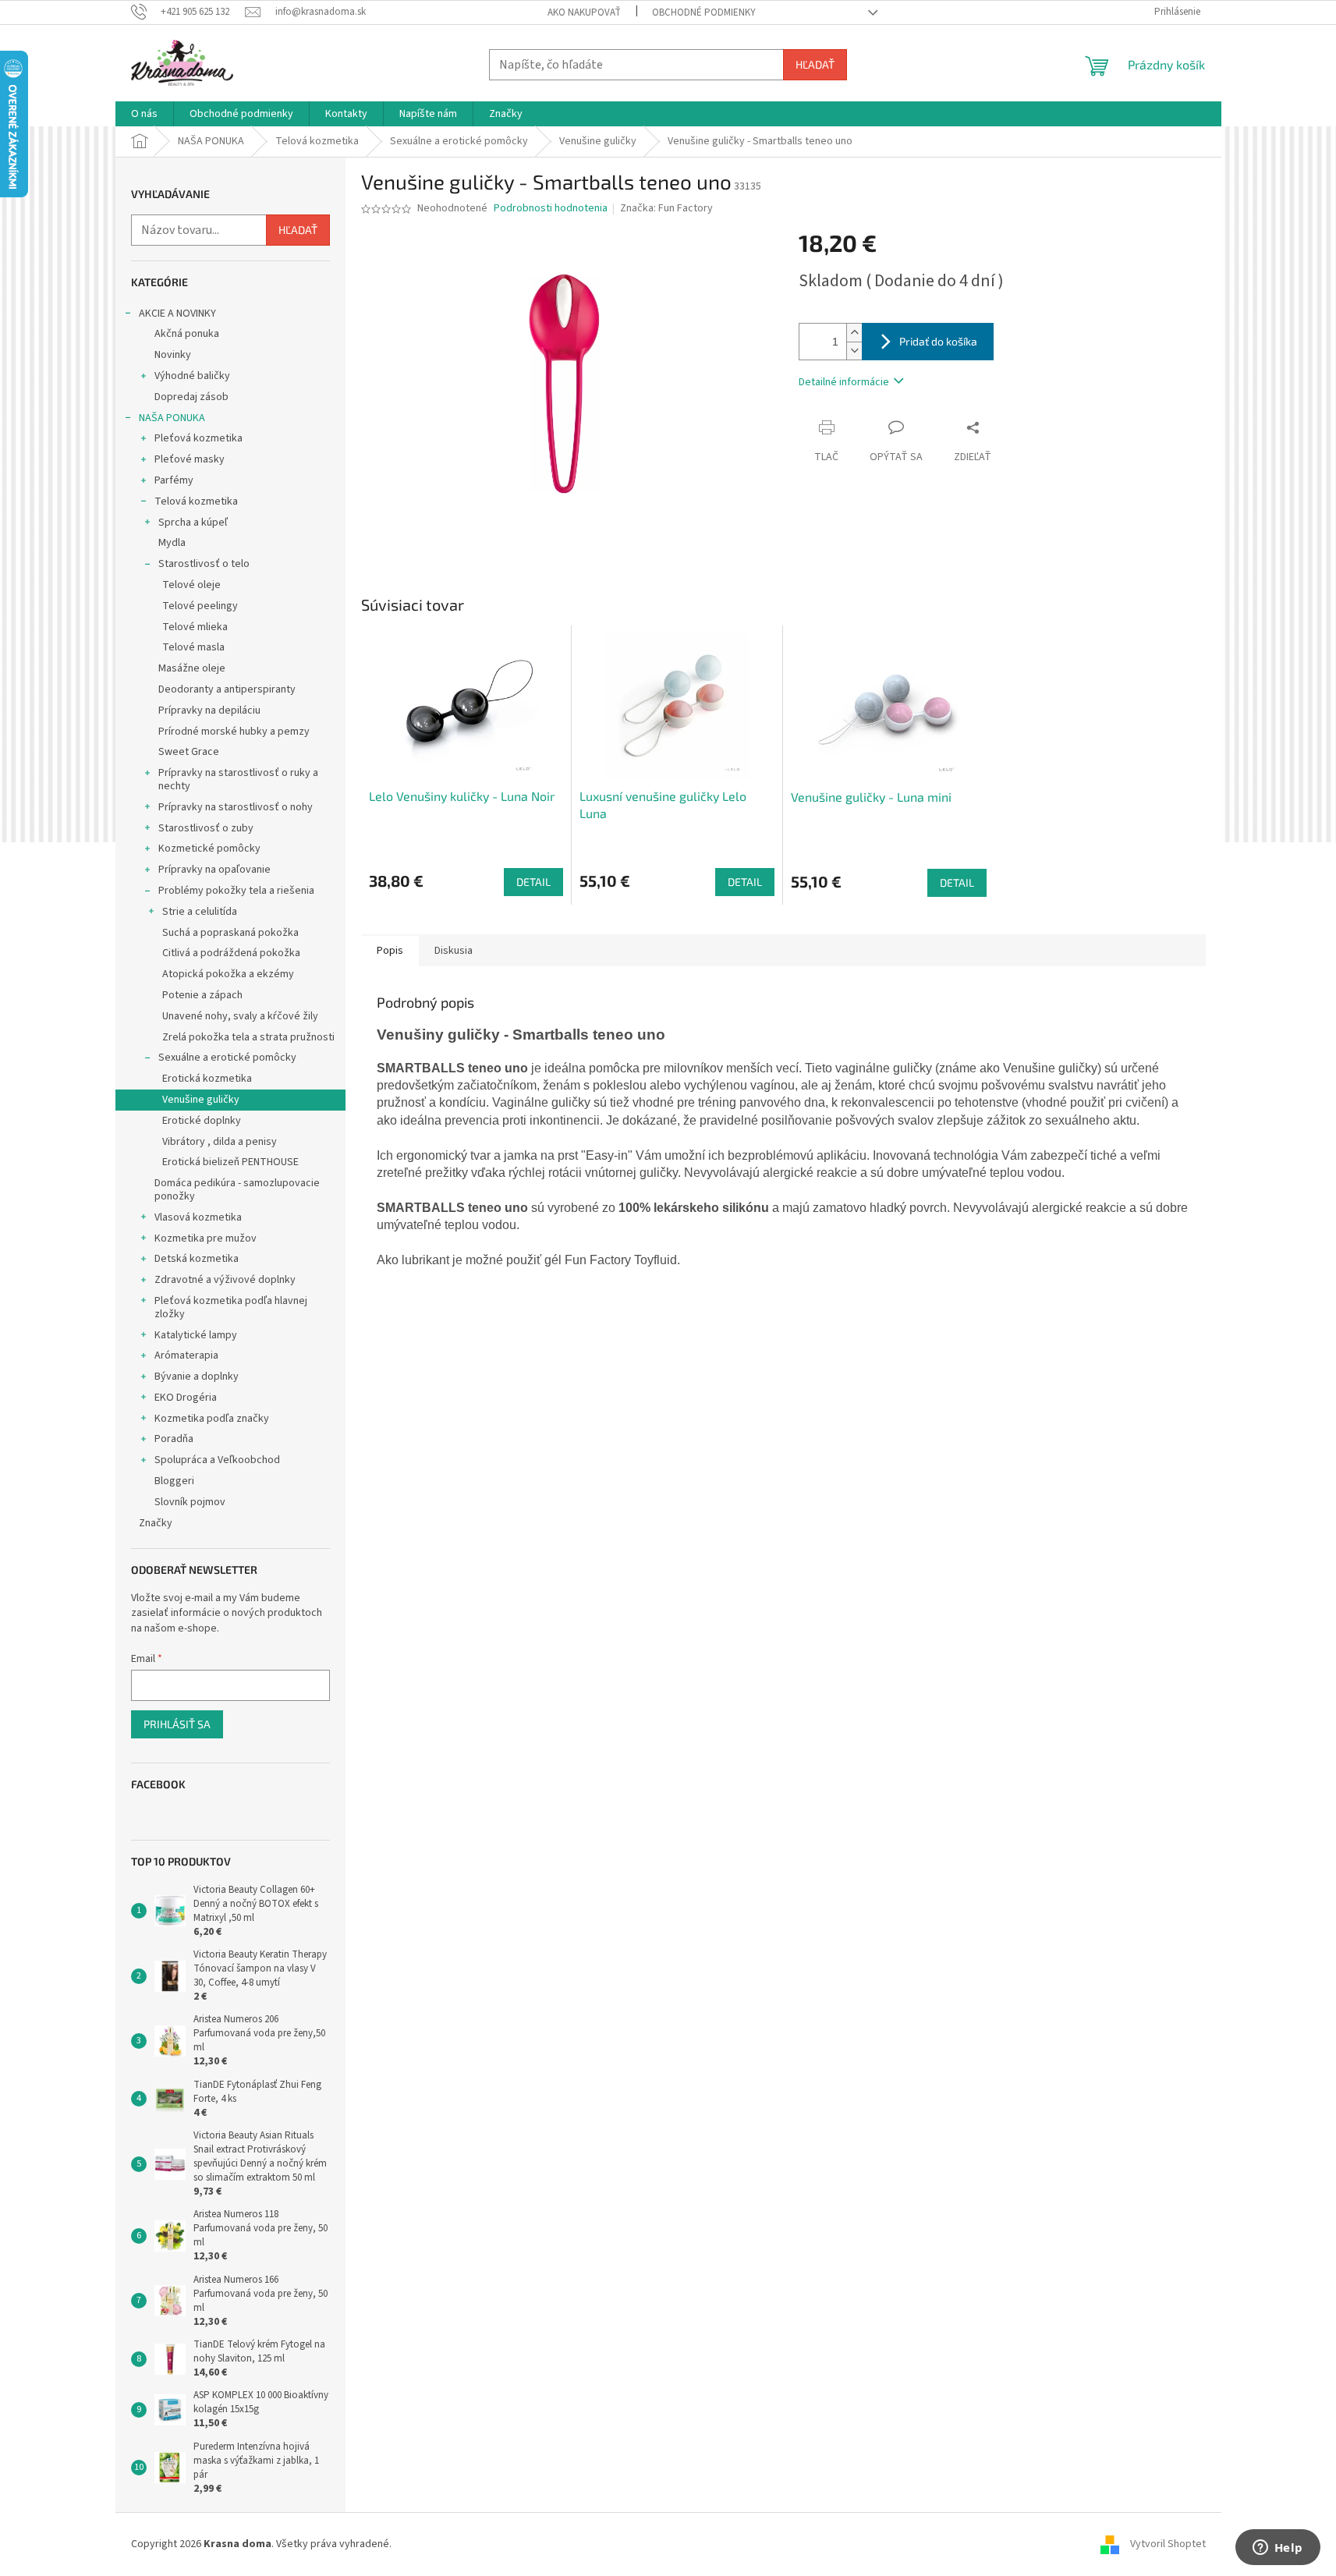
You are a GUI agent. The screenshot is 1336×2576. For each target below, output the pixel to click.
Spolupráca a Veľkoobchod (217, 1460)
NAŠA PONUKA (172, 418)
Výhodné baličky (192, 376)
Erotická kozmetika (207, 1079)
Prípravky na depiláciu (209, 710)
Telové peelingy (200, 606)
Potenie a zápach (202, 995)
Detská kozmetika (197, 1259)
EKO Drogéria (186, 1398)
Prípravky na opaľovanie (214, 870)
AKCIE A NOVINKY (177, 314)
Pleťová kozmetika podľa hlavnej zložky (231, 1307)
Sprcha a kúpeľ (193, 523)
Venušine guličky (201, 1100)
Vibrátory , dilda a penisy (220, 1142)
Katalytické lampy (196, 1335)
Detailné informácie (844, 382)
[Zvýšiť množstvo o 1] (854, 333)
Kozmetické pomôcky (209, 849)
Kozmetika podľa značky (212, 1419)
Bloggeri (174, 1481)
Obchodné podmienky (704, 12)
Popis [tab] (390, 951)
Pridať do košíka (938, 341)
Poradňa (174, 1439)
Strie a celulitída (200, 912)
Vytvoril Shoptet (1168, 2544)
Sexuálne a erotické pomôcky (227, 1058)
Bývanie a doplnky (197, 1377)
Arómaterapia (186, 1355)
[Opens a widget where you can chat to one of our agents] (1278, 2549)
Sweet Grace (189, 752)
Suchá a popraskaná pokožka (230, 933)
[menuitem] (144, 114)
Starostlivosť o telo (204, 564)
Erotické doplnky (202, 1121)
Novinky (173, 355)
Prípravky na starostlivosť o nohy (236, 807)
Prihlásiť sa (177, 1724)
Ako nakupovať (584, 12)
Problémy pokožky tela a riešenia (236, 891)
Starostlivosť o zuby (206, 828)
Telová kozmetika (196, 501)
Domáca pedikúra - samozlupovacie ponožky (237, 1190)
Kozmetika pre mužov (206, 1238)
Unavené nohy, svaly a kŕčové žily (240, 1016)
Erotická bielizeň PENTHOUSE (230, 1162)
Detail (533, 882)
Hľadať (815, 64)
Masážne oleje (192, 668)
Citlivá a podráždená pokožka (231, 953)
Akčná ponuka (187, 334)
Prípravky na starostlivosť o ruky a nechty (238, 780)
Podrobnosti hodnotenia (551, 209)
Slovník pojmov (190, 1502)
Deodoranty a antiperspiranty (227, 689)
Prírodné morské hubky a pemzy (234, 732)
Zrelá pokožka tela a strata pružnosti (248, 1037)
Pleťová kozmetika (198, 438)
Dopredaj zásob (191, 397)
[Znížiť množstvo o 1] (854, 351)
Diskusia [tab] (454, 951)
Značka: (666, 208)
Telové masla (193, 647)
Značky (156, 1523)
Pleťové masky (190, 459)
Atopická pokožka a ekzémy (228, 974)
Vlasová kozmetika (198, 1217)
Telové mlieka (195, 627)
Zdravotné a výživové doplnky (225, 1280)
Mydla (172, 543)
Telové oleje (191, 585)
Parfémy (174, 480)
